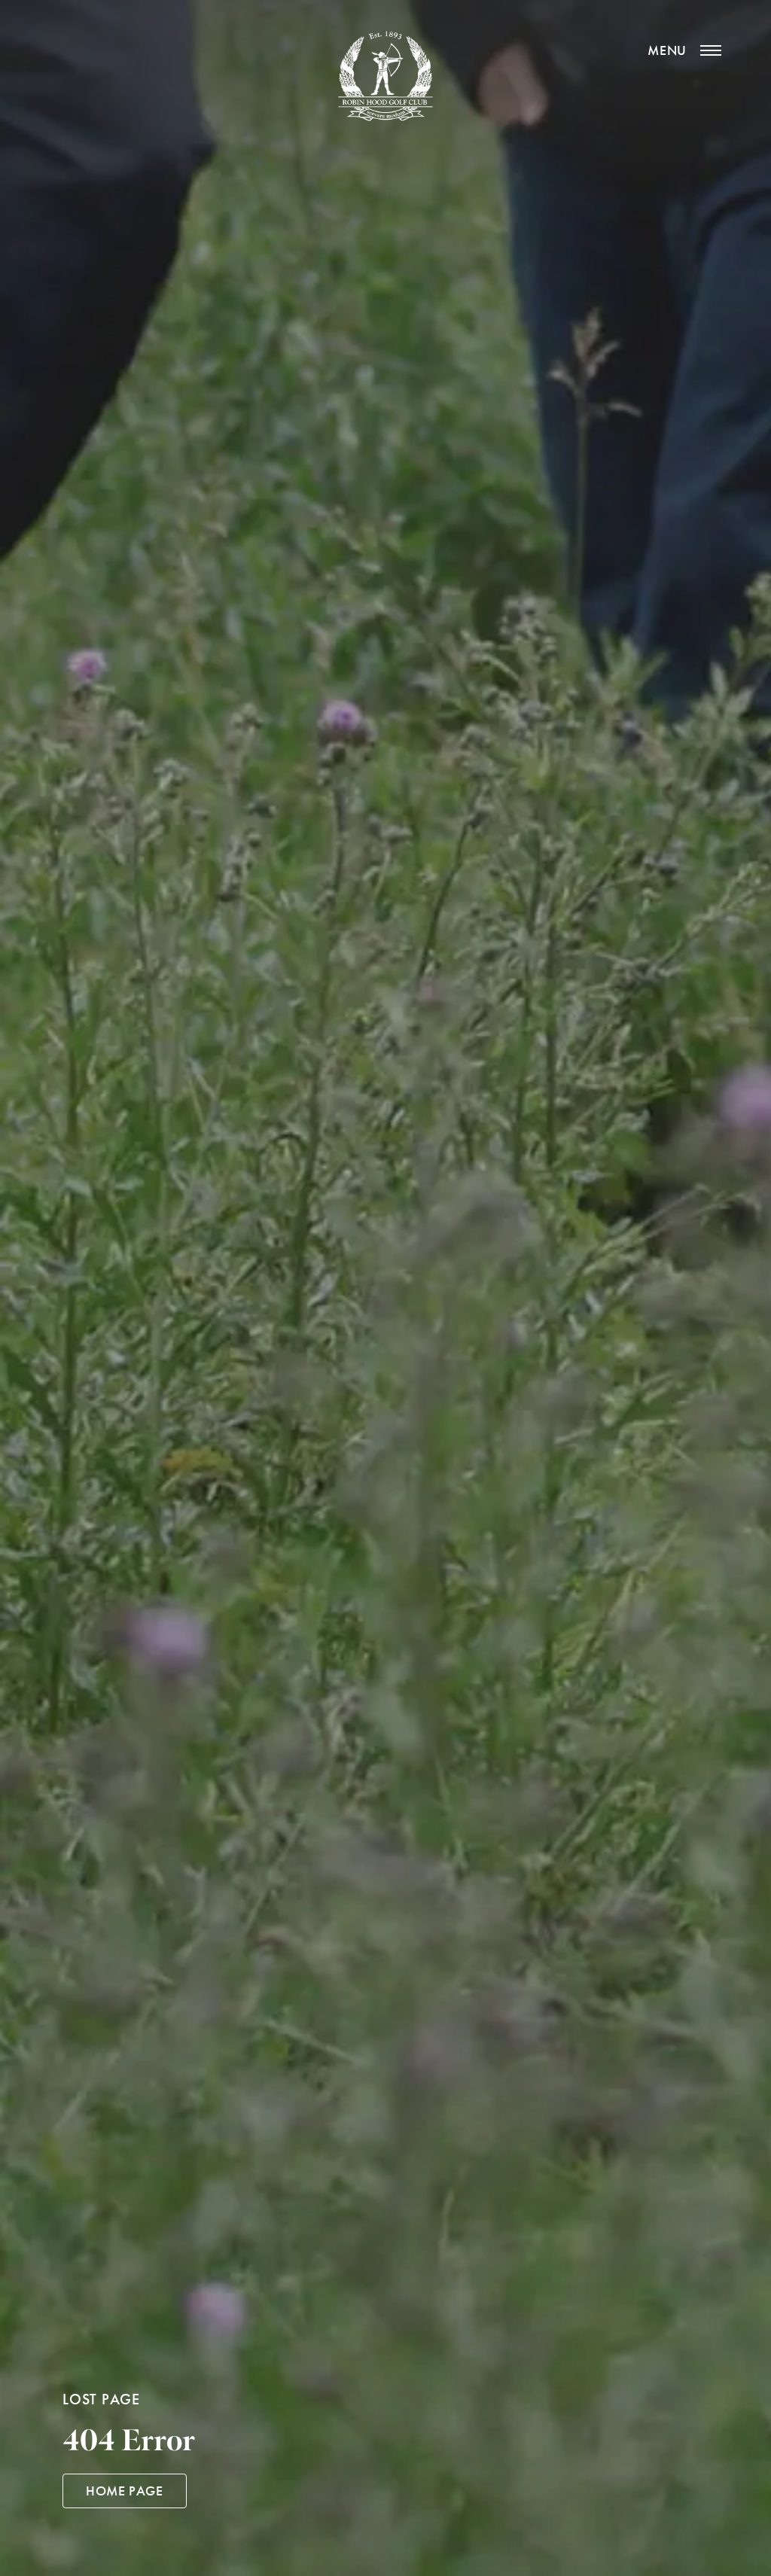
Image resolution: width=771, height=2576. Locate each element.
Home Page (125, 2491)
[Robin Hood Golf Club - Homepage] (385, 76)
